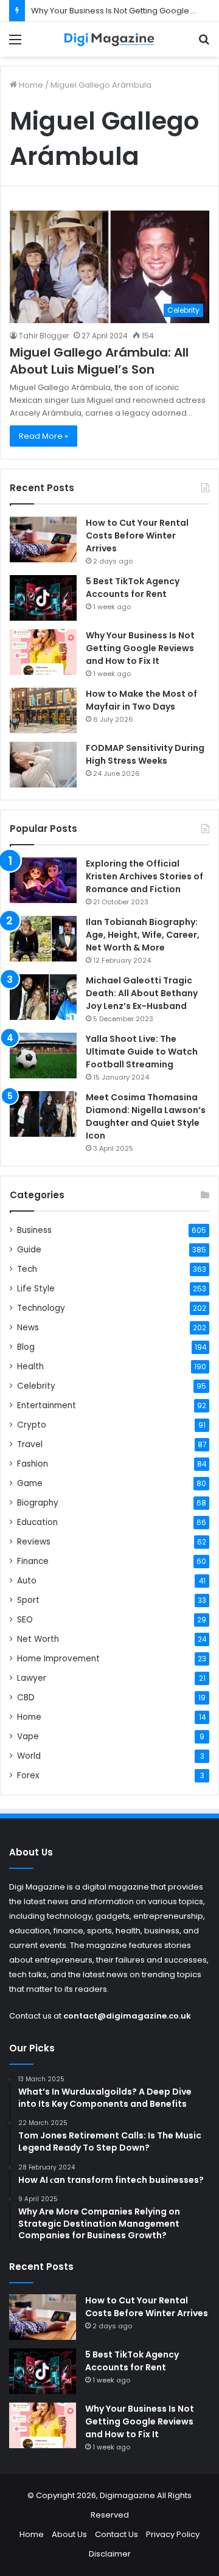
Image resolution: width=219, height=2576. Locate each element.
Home (30, 85)
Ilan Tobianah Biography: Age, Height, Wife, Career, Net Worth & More (143, 935)
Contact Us (116, 2534)
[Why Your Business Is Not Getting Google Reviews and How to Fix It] (43, 652)
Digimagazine (128, 2495)
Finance (33, 1561)
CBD (26, 1698)
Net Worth (38, 1639)
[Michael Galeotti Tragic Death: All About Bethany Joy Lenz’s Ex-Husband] (43, 997)
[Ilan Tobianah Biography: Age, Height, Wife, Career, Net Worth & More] (43, 939)
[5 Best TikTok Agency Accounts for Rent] (43, 598)
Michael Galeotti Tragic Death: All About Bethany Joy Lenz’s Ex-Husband (142, 993)
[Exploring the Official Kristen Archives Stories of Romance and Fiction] (43, 880)
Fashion (33, 1464)
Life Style (36, 1289)
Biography (38, 1503)
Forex (28, 1775)
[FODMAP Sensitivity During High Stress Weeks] (43, 765)
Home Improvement (58, 1659)
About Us (69, 2534)
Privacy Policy (173, 2534)
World (29, 1756)
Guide (29, 1250)
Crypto (32, 1425)
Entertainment (47, 1405)
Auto (27, 1581)
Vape (28, 1737)
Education (37, 1522)
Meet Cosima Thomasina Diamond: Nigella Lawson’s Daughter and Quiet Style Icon (146, 1116)
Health (30, 1367)
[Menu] (15, 44)
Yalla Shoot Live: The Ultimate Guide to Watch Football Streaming (142, 1052)
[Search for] (204, 44)
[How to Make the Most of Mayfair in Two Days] (43, 710)
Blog (26, 1347)
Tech (27, 1269)
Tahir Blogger (44, 336)
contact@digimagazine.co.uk (127, 2016)
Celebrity (36, 1386)
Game (30, 1483)
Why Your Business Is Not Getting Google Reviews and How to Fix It (140, 648)
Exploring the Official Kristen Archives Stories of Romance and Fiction (144, 876)
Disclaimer (110, 2554)
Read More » (43, 436)
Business (34, 1230)
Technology (41, 1308)
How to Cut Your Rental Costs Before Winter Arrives (137, 536)
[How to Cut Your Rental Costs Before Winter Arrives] (43, 539)
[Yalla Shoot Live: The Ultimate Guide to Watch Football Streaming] (43, 1056)
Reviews (34, 1542)
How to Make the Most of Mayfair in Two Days (141, 700)
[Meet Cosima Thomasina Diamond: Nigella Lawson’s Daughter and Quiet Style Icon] (43, 1114)
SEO (25, 1620)
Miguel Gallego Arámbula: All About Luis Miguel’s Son (99, 361)
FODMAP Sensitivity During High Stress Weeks (145, 754)
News (28, 1328)
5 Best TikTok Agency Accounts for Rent (133, 588)
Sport (28, 1600)
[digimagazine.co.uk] (109, 39)
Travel (30, 1444)
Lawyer (32, 1678)
